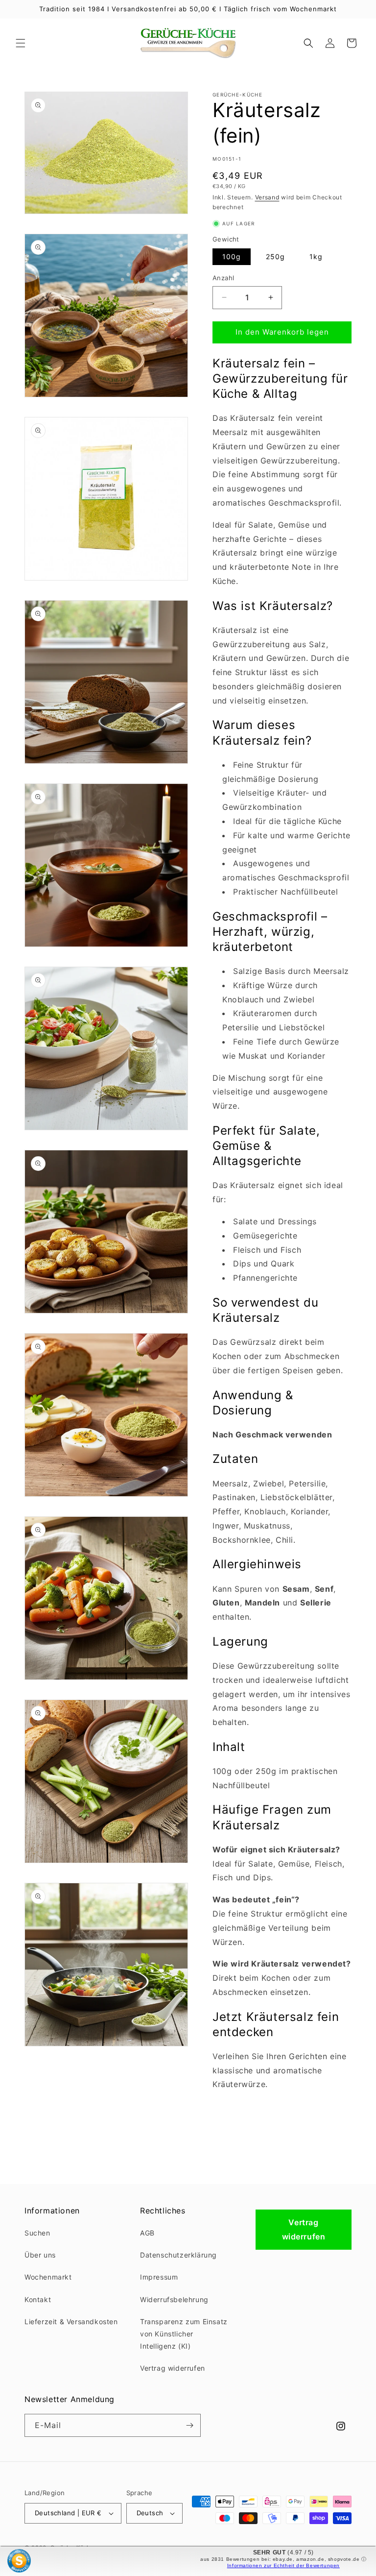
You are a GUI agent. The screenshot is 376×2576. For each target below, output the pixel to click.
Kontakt (38, 2299)
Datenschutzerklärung (178, 2255)
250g (275, 256)
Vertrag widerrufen (173, 2368)
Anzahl (223, 278)
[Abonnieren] (189, 2425)
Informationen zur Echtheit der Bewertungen (283, 2565)
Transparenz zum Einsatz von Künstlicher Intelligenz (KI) (184, 2334)
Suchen (37, 2233)
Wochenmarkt (48, 2277)
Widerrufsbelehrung (174, 2299)
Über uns (40, 2255)
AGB (147, 2233)
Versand (267, 197)
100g (232, 256)
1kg (316, 256)
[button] (21, 43)
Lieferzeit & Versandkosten (71, 2321)
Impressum (159, 2277)
